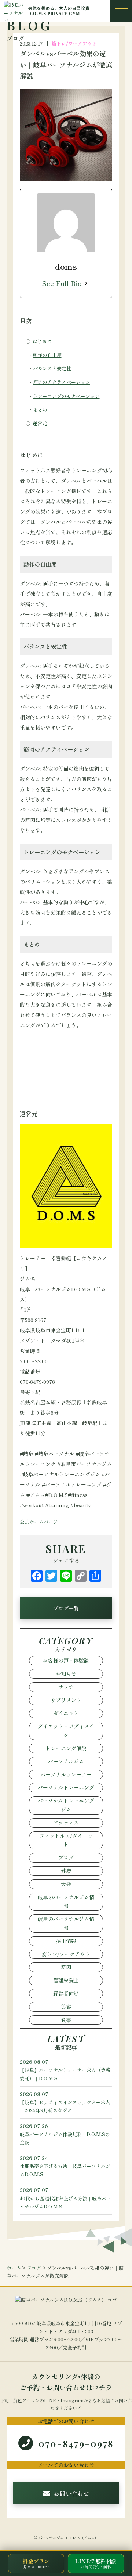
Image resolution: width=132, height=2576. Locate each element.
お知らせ (66, 1674)
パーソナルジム (66, 1761)
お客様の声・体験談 (66, 1660)
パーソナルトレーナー (66, 1774)
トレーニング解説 (66, 1748)
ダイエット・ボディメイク (66, 1730)
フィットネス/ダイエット (66, 1840)
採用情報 (66, 1941)
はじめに (42, 341)
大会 (66, 1884)
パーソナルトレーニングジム (66, 1805)
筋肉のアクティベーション (62, 382)
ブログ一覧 (66, 1608)
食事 (66, 2020)
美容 (66, 2007)
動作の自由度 (47, 355)
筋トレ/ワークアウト (74, 44)
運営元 (40, 423)
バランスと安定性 (52, 368)
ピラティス (66, 1823)
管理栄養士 (66, 1980)
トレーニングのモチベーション (66, 396)
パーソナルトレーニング (66, 1787)
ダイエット (66, 1713)
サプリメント (66, 1700)
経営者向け (66, 1993)
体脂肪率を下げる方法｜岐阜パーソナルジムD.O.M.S (65, 2166)
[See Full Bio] (86, 283)
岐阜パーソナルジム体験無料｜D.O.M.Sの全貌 (65, 2134)
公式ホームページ (39, 1522)
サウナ (66, 1687)
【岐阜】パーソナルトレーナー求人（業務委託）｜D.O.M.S (65, 2070)
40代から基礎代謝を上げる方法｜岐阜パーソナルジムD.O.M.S (65, 2198)
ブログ (66, 1857)
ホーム (14, 2268)
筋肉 (66, 1967)
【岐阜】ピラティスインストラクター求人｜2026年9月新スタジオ (65, 2102)
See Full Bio (62, 283)
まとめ (40, 410)
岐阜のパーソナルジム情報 (66, 1902)
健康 (66, 1871)
